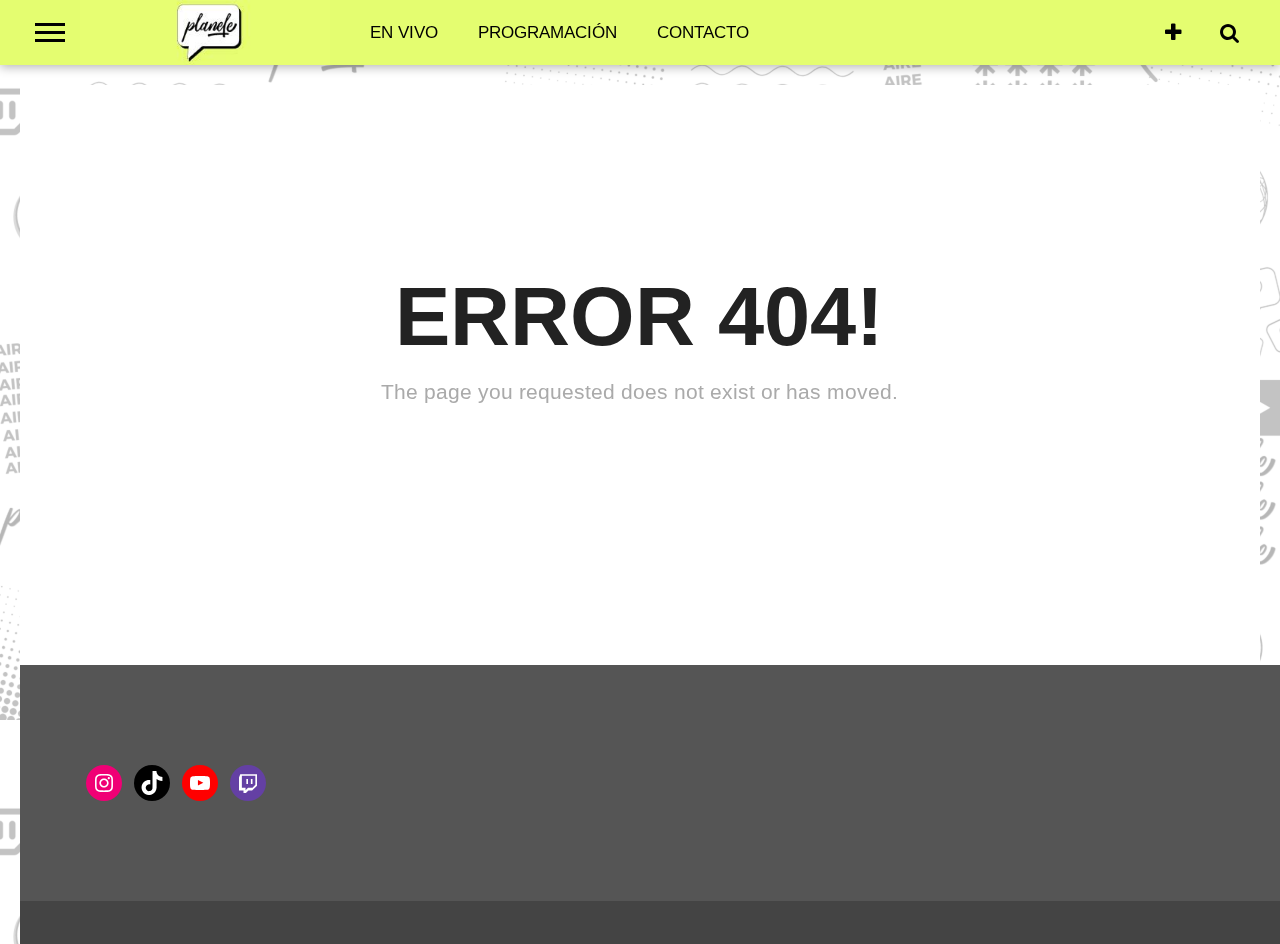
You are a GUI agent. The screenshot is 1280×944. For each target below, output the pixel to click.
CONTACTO (703, 32)
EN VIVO (404, 32)
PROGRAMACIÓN (547, 32)
